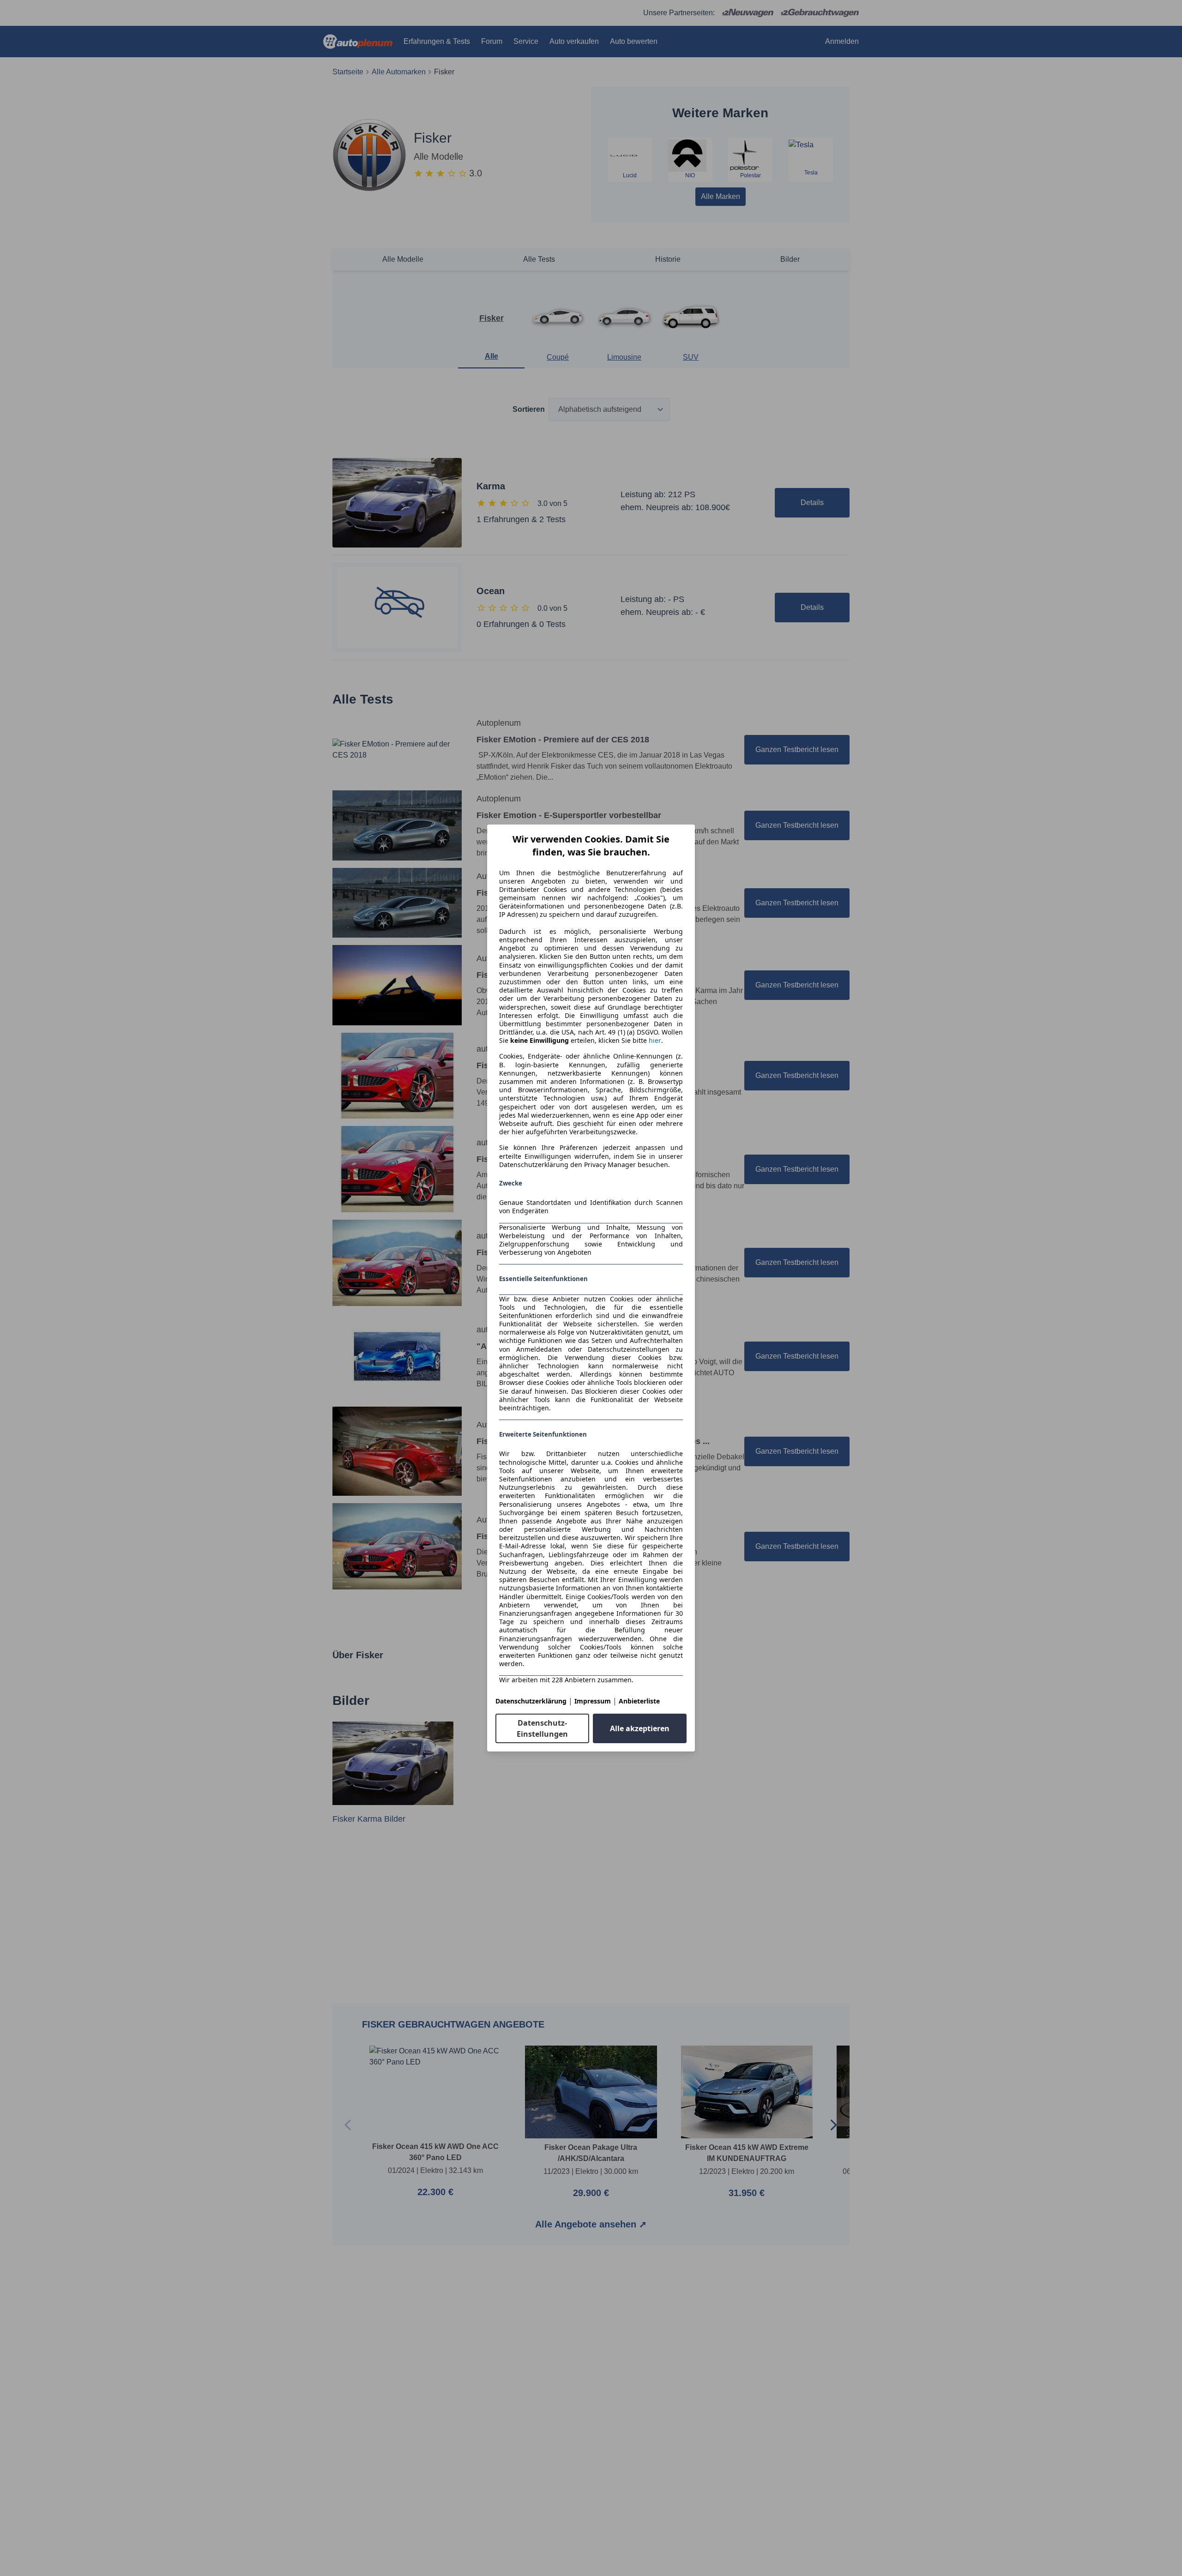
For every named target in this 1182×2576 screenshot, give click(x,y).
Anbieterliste (639, 1701)
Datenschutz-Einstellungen (542, 1728)
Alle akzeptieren (640, 1728)
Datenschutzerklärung (531, 1701)
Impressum (593, 1701)
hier (655, 1041)
